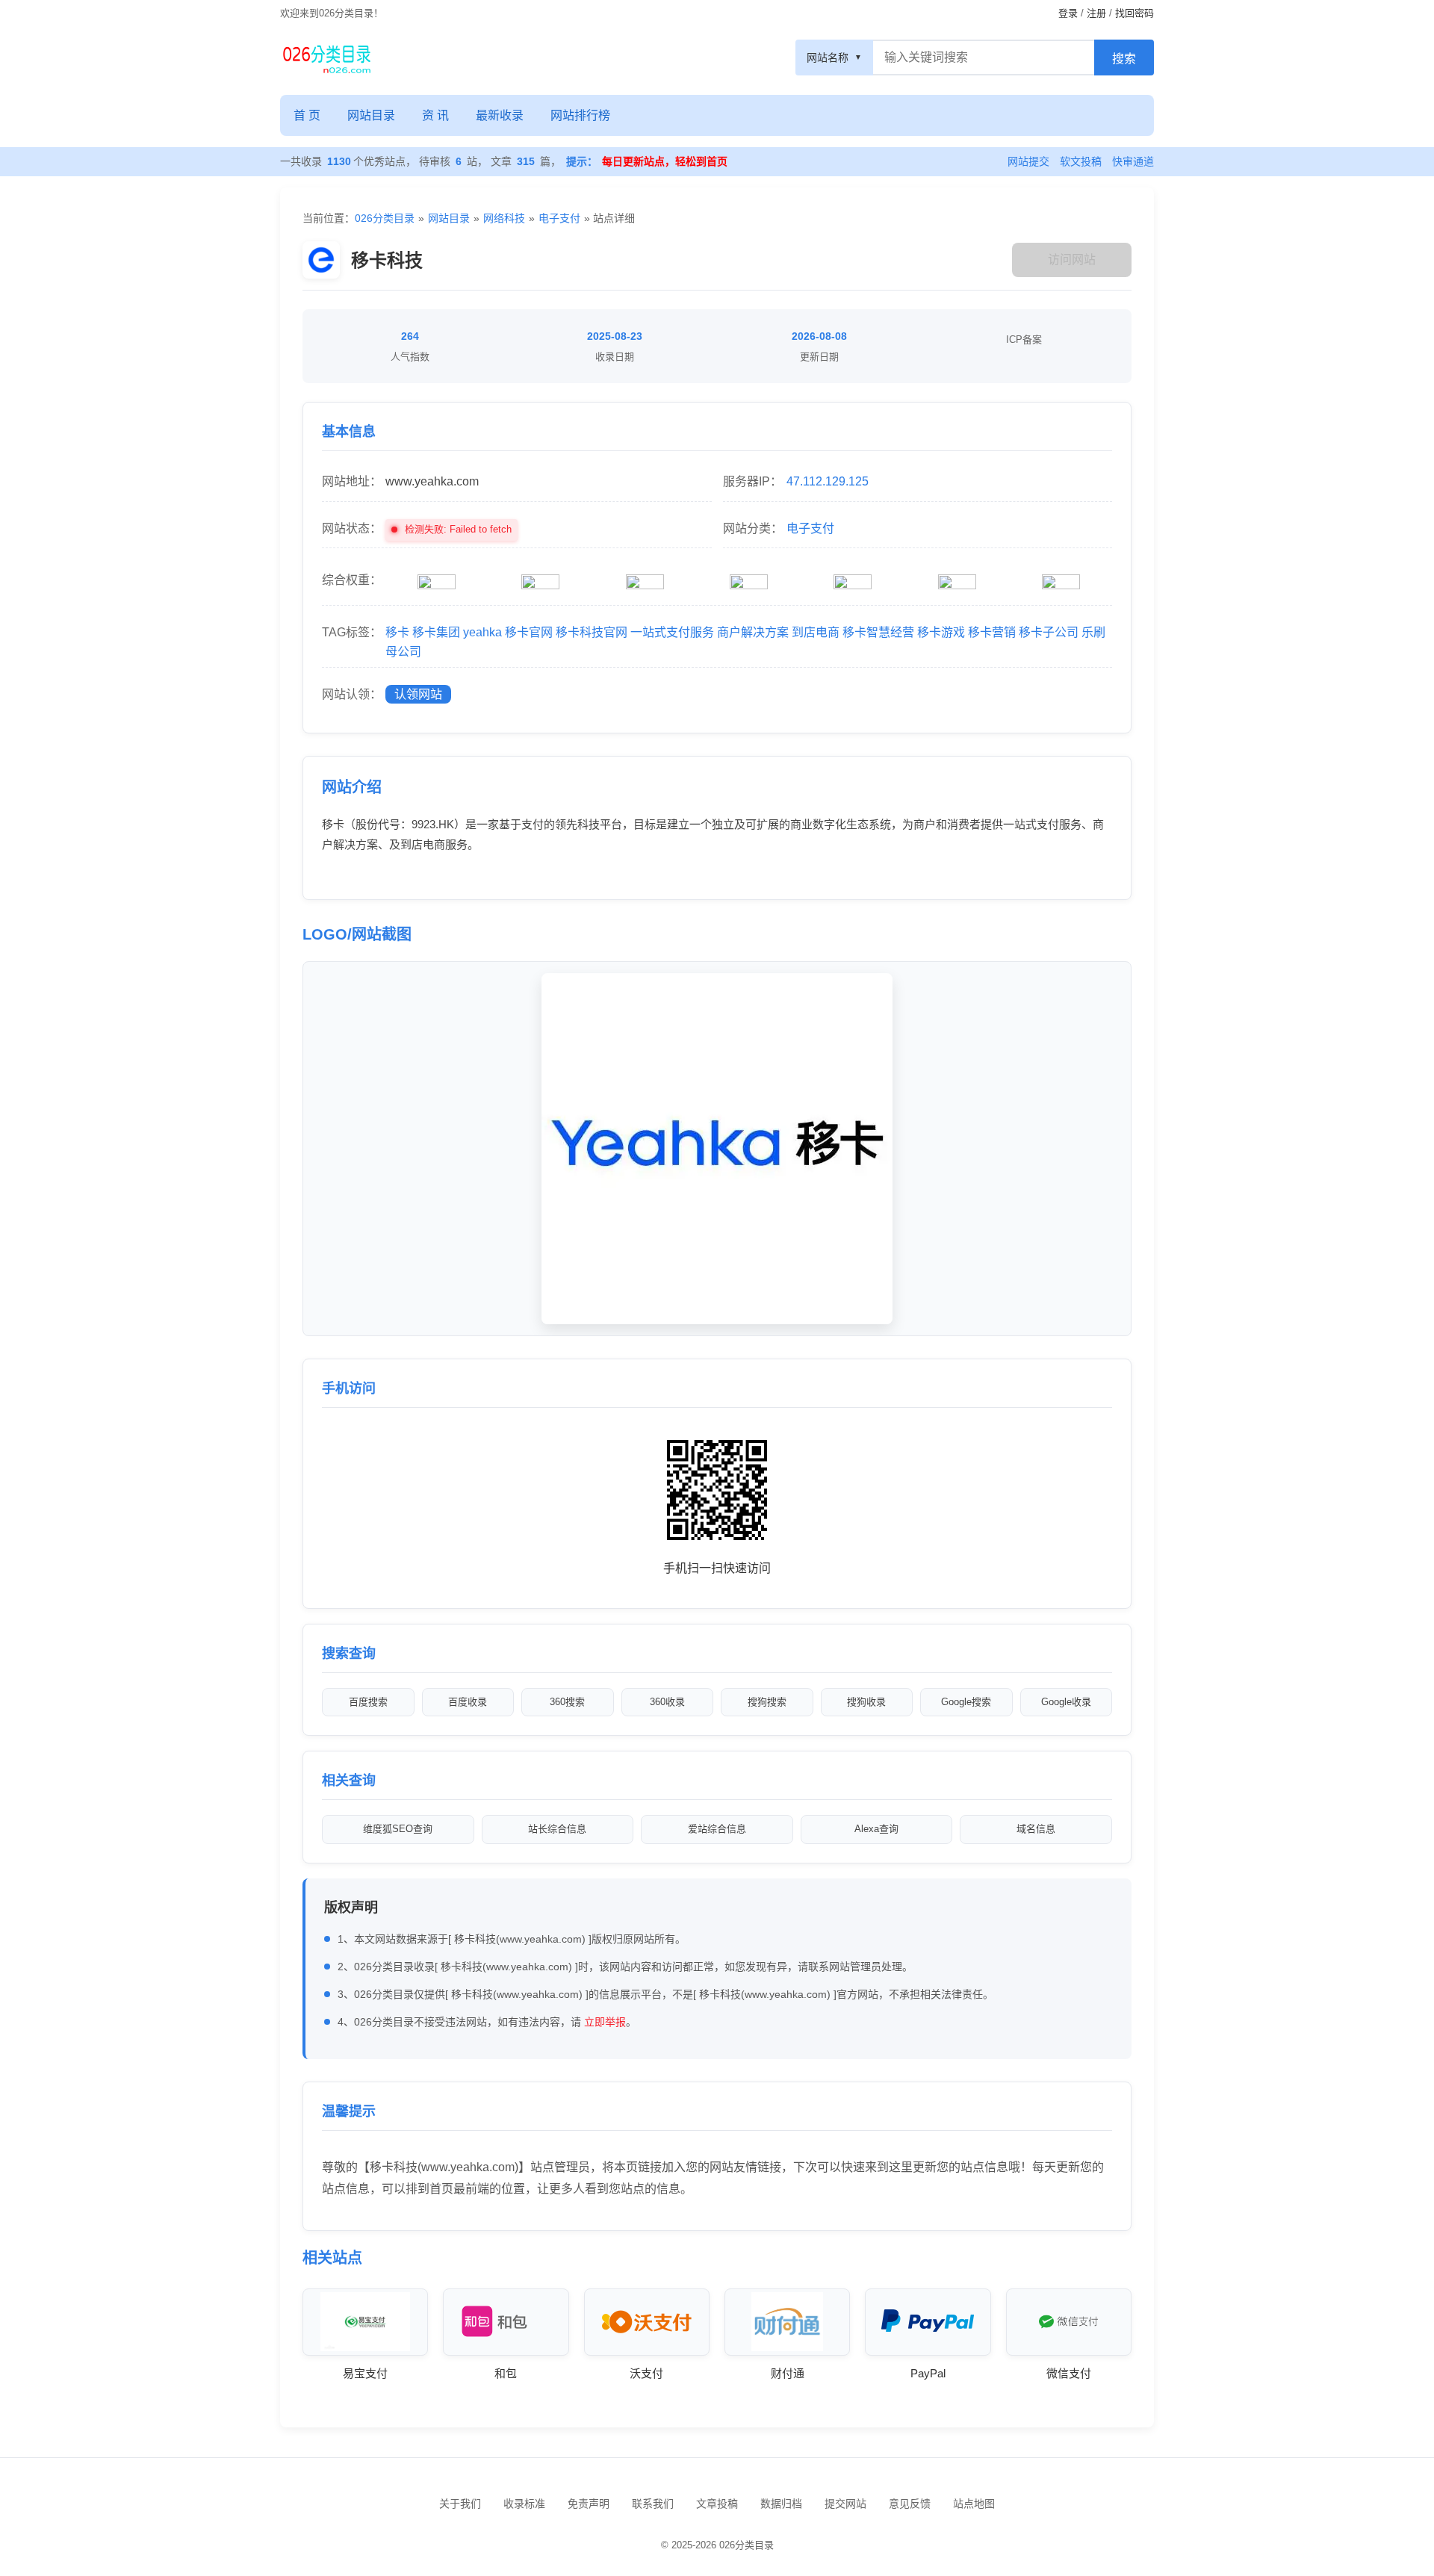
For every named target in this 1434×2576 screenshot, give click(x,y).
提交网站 (845, 2504)
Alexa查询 (876, 1829)
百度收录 (468, 1702)
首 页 (307, 115)
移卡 (397, 632)
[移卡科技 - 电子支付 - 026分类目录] (327, 58)
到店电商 (816, 632)
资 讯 (435, 115)
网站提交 (1028, 161)
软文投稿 (1081, 161)
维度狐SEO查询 (398, 1829)
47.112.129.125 (828, 481)
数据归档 (781, 2504)
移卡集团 (436, 632)
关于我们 (460, 2504)
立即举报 (605, 2022)
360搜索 (567, 1702)
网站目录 (371, 115)
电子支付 (559, 218)
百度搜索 (368, 1702)
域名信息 (1036, 1829)
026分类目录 (385, 218)
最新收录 (500, 115)
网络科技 (504, 218)
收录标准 (524, 2504)
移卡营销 (992, 632)
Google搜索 (966, 1702)
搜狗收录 (866, 1702)
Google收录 (1066, 1702)
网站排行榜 (580, 115)
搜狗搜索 (767, 1702)
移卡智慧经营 (878, 632)
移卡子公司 (1049, 632)
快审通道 (1133, 161)
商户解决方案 (753, 632)
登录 (1068, 13)
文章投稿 (717, 2504)
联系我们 (653, 2504)
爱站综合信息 (717, 1829)
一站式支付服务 (672, 632)
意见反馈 (910, 2504)
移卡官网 (529, 632)
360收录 (667, 1702)
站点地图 (974, 2504)
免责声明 (589, 2504)
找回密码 (1135, 13)
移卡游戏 (941, 632)
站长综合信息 (557, 1829)
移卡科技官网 (592, 632)
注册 (1096, 13)
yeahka (482, 632)
